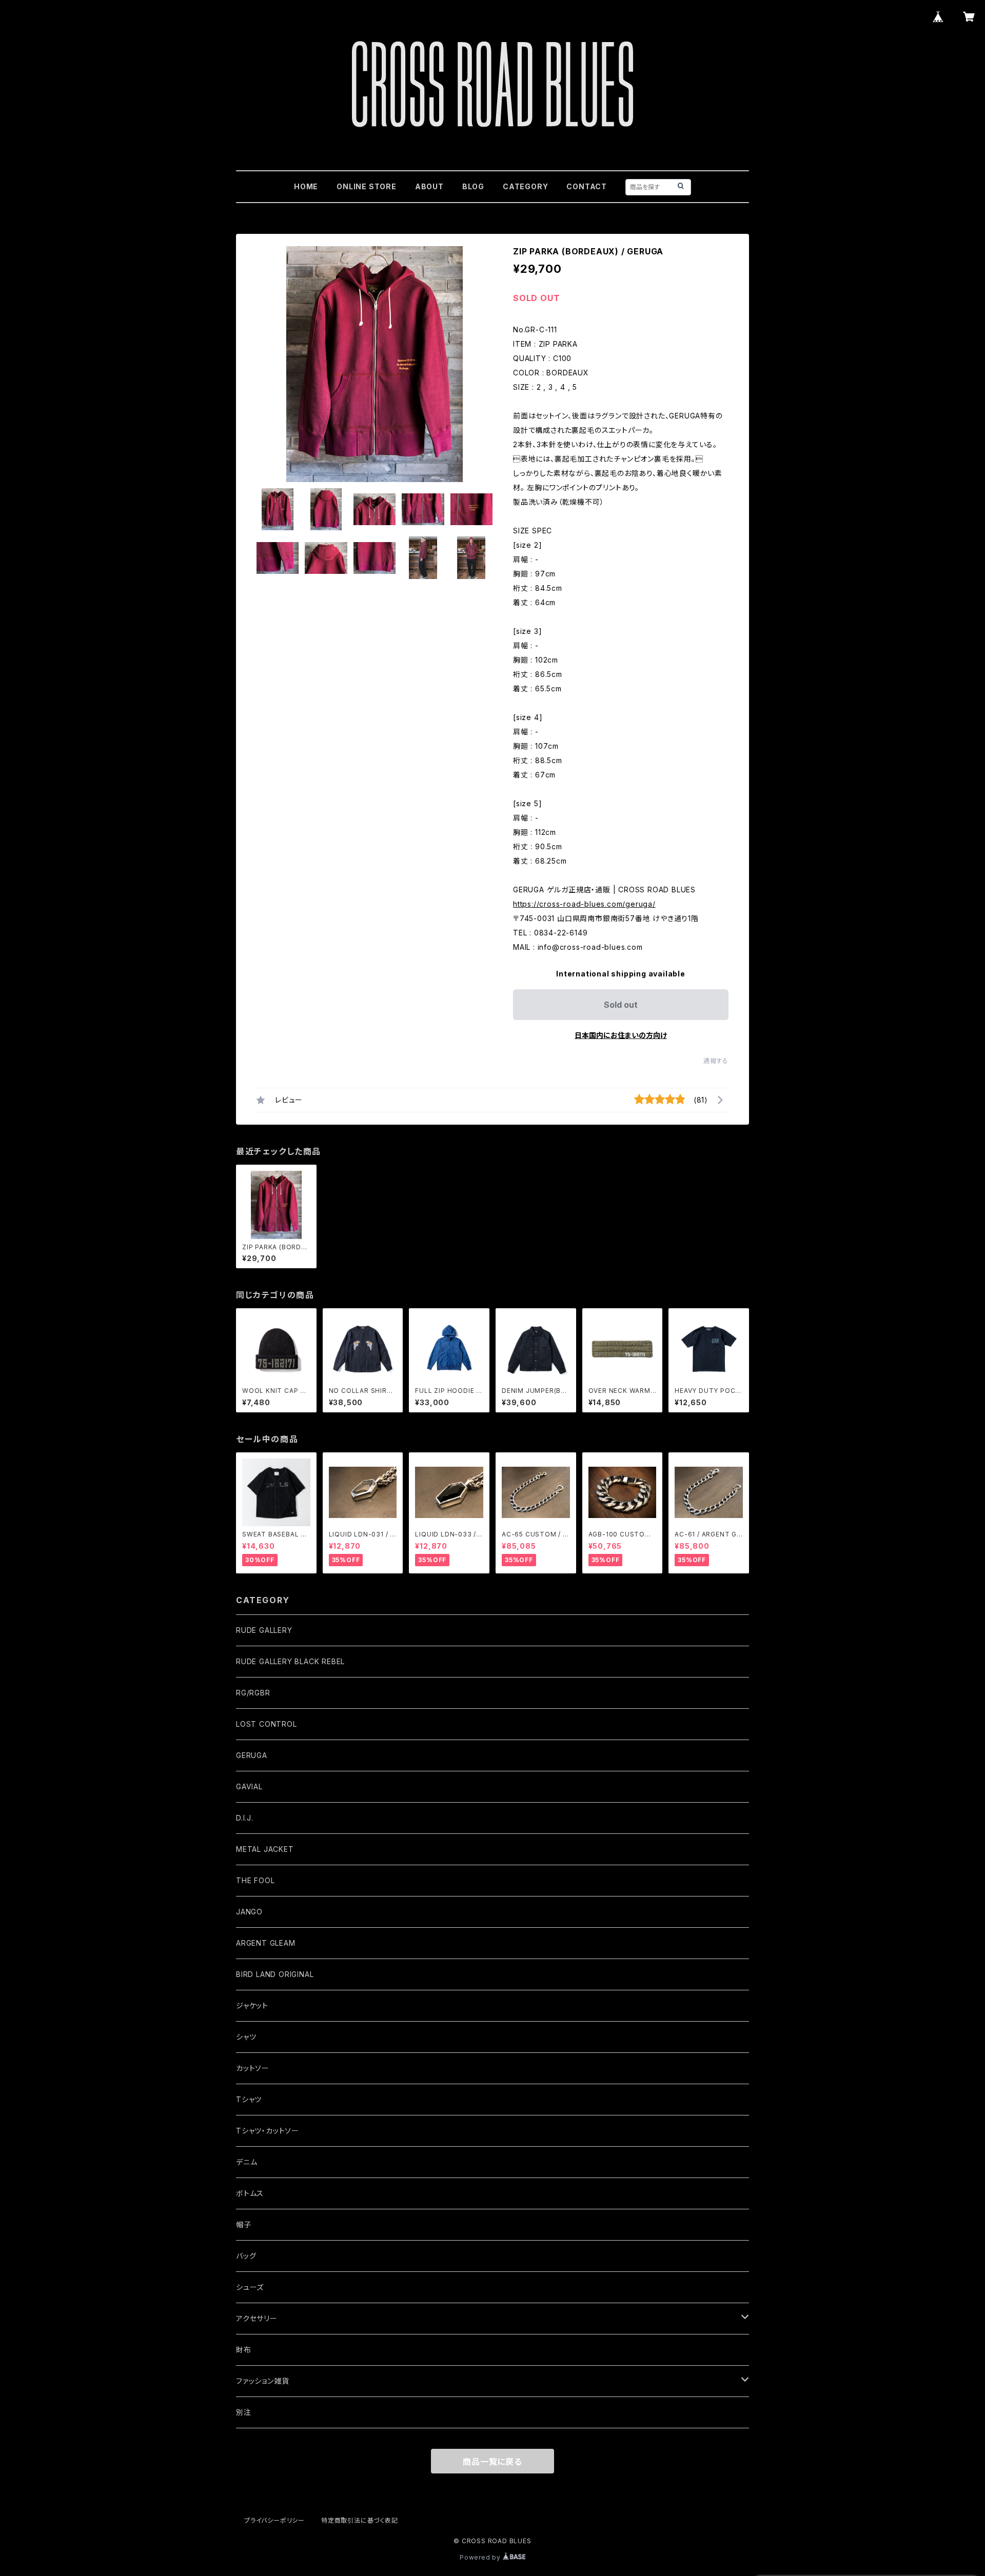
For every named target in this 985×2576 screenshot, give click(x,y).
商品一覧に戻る (493, 2462)
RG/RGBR (253, 1693)
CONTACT (587, 186)
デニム (247, 2162)
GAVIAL (249, 1786)
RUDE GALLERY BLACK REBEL (290, 1661)
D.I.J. (245, 1818)
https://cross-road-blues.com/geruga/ (584, 904)
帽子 (244, 2224)
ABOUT (429, 186)
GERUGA (252, 1755)
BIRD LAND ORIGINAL (275, 1974)
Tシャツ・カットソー (268, 2131)
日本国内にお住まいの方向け (621, 1035)
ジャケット (252, 2005)
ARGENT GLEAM (266, 1943)
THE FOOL (255, 1880)
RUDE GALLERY (264, 1630)
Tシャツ (249, 2099)
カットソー (253, 2068)
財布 (244, 2350)
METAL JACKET (265, 1849)
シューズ (250, 2287)
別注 (244, 2412)
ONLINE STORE (367, 186)
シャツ (246, 2037)
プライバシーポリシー (274, 2520)
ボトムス (250, 2193)
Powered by (481, 2557)
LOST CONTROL (267, 1724)
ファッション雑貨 (262, 2381)
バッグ (246, 2256)
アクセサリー (257, 2318)
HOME (306, 186)
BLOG (473, 186)
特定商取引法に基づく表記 (360, 2520)
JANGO (249, 1912)
